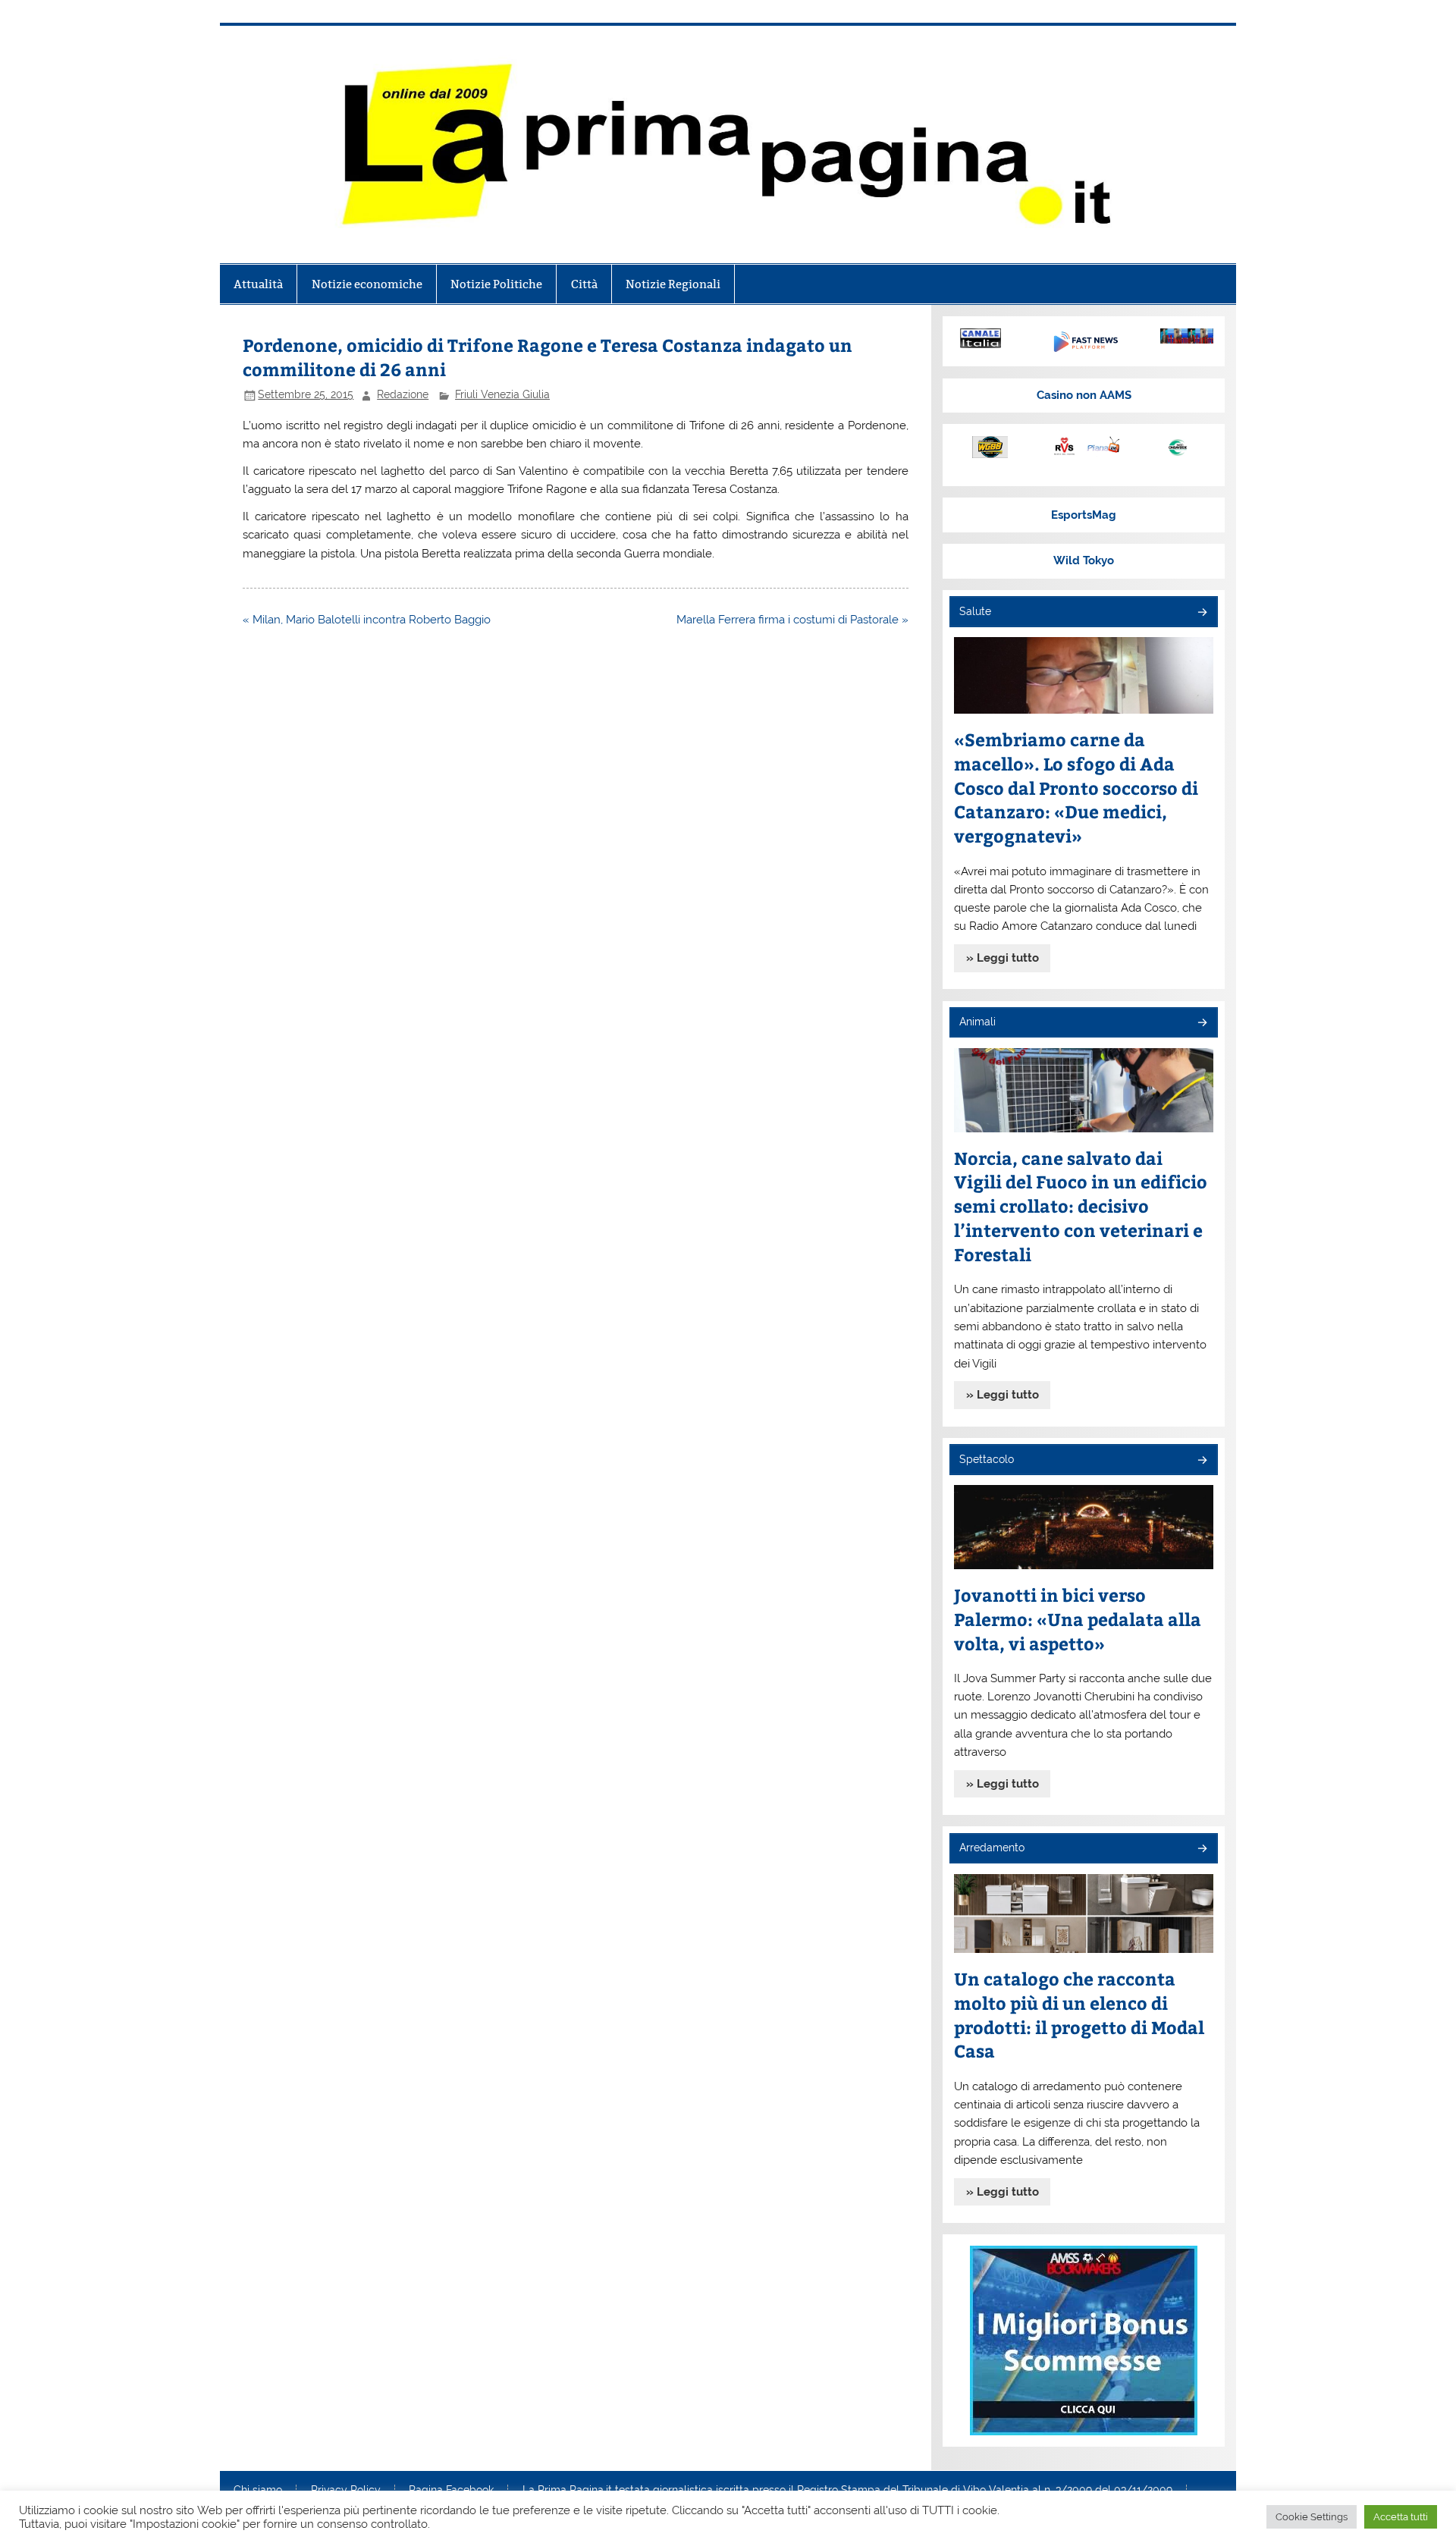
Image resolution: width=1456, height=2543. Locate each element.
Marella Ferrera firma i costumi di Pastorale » (792, 620)
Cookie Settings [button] (1312, 2517)
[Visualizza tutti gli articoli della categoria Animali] (1202, 1023)
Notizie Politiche (496, 284)
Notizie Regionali (673, 284)
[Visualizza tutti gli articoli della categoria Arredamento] (1202, 1849)
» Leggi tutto (1003, 958)
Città (584, 284)
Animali (977, 1022)
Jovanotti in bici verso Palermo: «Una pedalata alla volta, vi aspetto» (1078, 1619)
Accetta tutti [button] (1401, 2517)
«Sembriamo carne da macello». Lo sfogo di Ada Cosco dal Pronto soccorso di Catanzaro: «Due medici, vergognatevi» (1076, 788)
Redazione (403, 394)
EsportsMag (1084, 515)
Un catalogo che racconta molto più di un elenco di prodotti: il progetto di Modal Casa (1079, 2015)
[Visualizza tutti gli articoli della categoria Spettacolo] (1202, 1461)
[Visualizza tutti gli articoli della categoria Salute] (1202, 613)
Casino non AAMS (1084, 395)
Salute (975, 611)
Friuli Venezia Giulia (502, 394)
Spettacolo (987, 1459)
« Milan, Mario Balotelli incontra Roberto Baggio (367, 620)
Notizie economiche (367, 284)
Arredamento (992, 1848)
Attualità (258, 284)
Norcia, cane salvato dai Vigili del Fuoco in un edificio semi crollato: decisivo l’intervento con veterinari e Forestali (1081, 1206)
